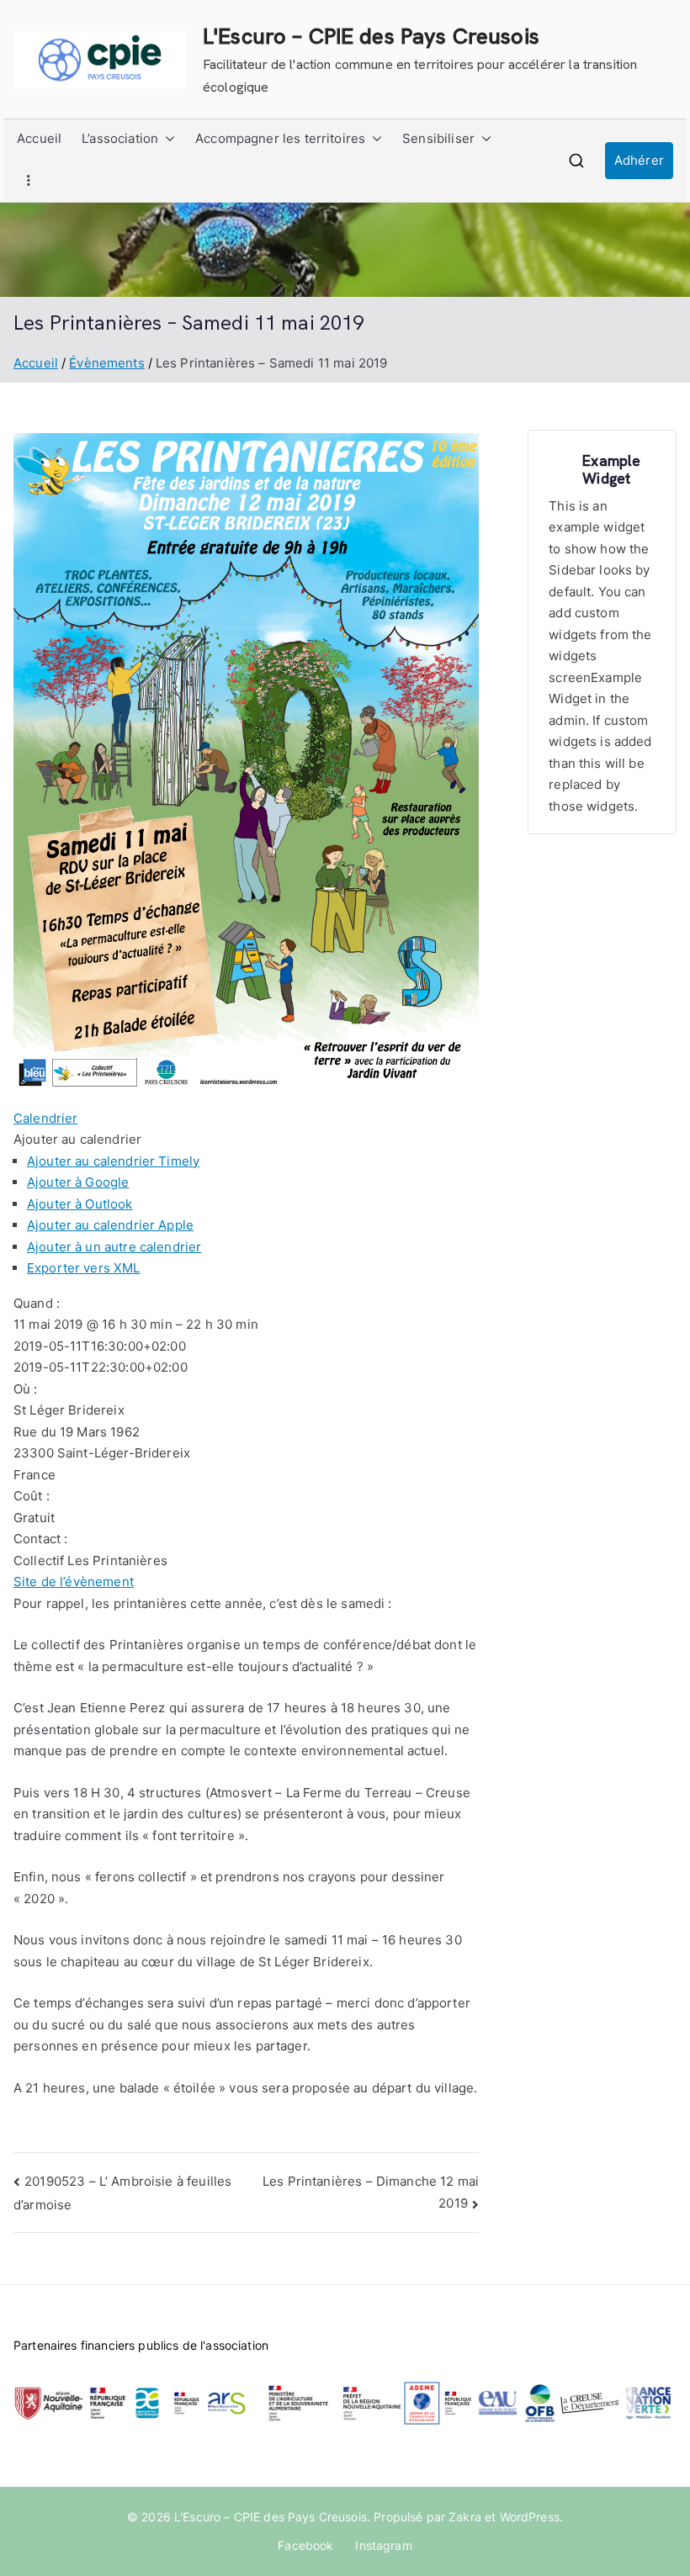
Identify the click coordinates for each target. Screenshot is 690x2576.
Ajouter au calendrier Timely (113, 1161)
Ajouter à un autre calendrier (114, 1247)
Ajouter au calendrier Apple (110, 1225)
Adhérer (639, 160)
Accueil (39, 138)
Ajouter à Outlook (80, 1204)
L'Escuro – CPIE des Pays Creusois (371, 36)
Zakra (465, 2517)
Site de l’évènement (74, 1582)
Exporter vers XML (84, 1268)
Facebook (305, 2545)
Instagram (383, 2545)
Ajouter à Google (78, 1182)
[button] (167, 139)
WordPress (530, 2517)
